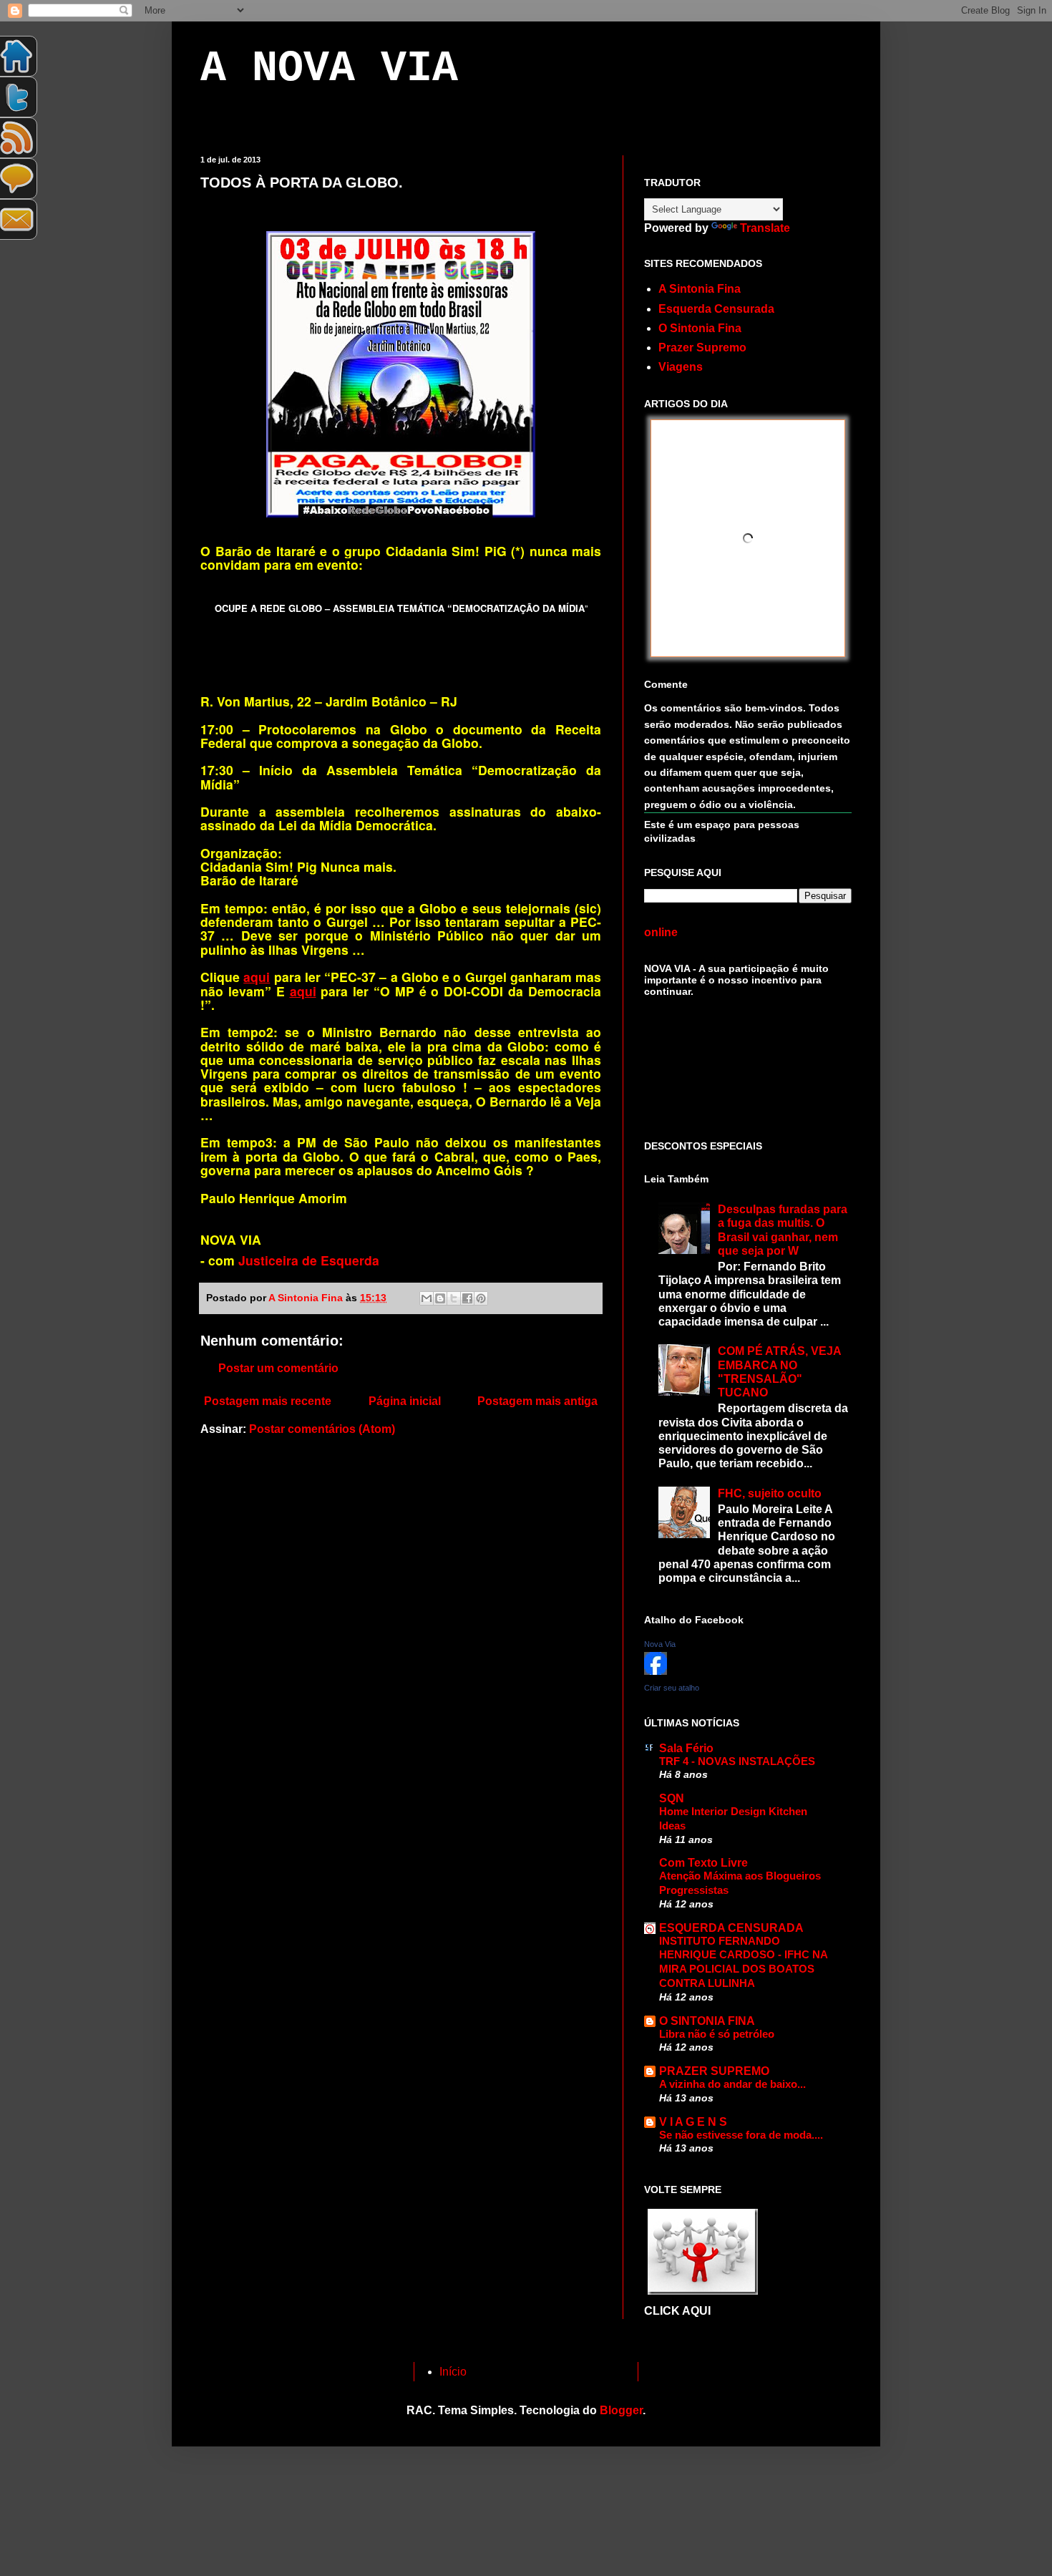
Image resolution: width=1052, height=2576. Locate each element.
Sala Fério (686, 1748)
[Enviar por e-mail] (427, 1298)
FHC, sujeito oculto (770, 1493)
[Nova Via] (656, 1671)
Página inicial (405, 1401)
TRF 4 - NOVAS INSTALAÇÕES (737, 1761)
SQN (672, 1798)
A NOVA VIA (329, 69)
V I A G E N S (693, 2122)
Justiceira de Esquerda (309, 1260)
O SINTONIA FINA (707, 2021)
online (661, 932)
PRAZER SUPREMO (714, 2071)
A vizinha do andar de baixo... (732, 2084)
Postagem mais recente (268, 1401)
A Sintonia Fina (700, 289)
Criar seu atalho (672, 1688)
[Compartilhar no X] (454, 1298)
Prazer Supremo (702, 347)
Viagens (681, 367)
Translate (765, 228)
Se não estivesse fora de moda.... (741, 2135)
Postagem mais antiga (537, 1401)
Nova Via (660, 1644)
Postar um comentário (278, 1368)
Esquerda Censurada (716, 309)
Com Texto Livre (703, 1863)
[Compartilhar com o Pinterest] (481, 1298)
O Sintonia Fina (700, 328)
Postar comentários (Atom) (322, 1429)
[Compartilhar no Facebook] (467, 1298)
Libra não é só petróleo (717, 2034)
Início (453, 2372)
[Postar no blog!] (440, 1298)
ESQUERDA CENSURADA (731, 1928)
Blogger (621, 2410)
